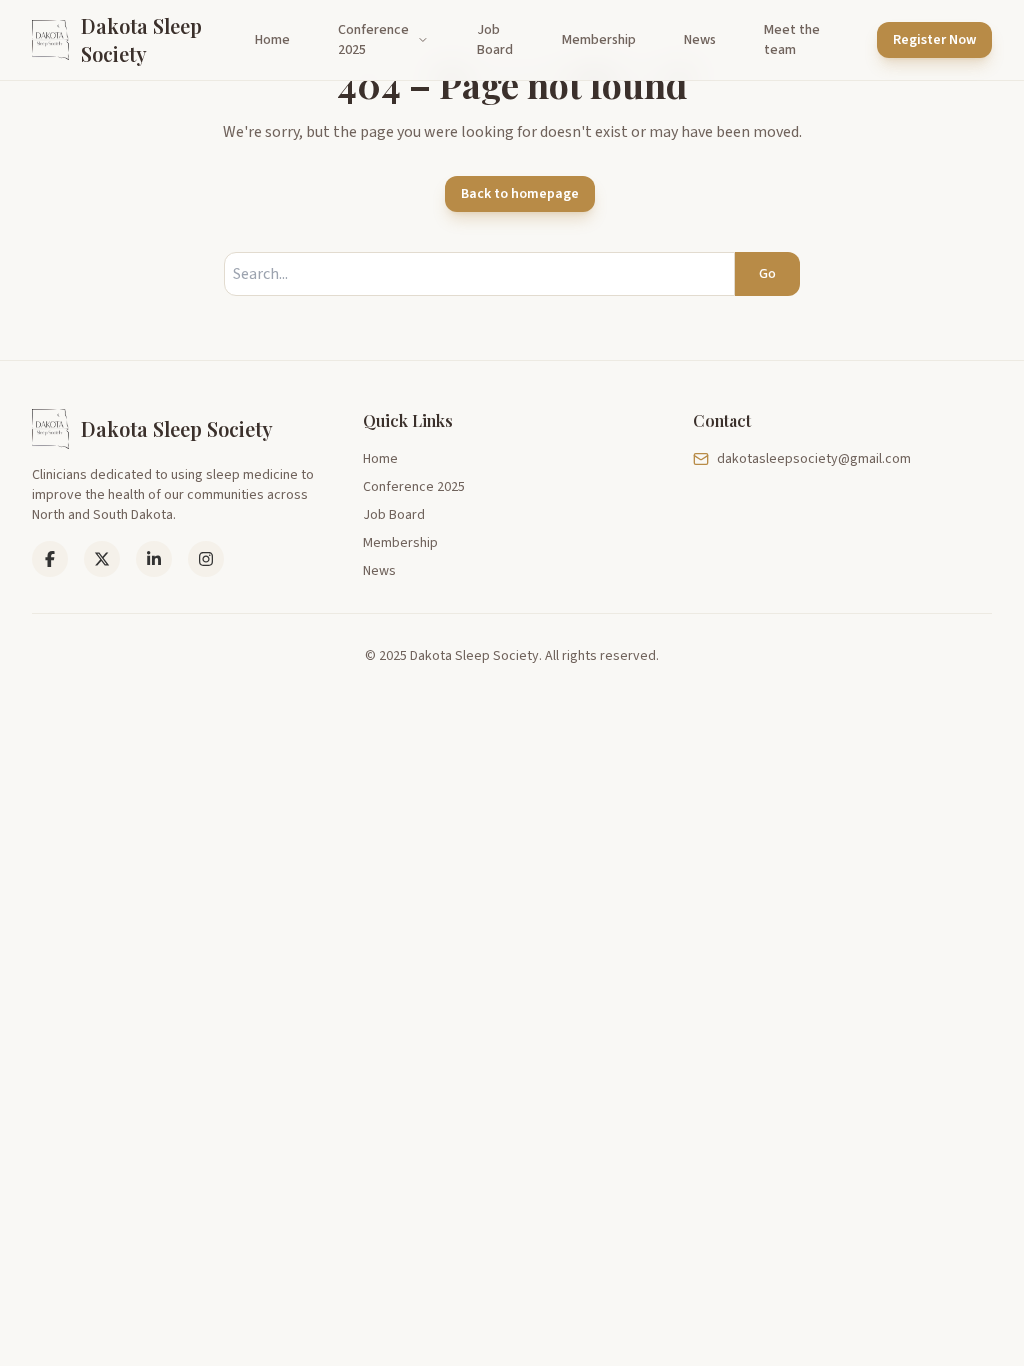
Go (767, 274)
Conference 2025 (373, 40)
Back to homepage (520, 194)
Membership (599, 40)
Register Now (934, 40)
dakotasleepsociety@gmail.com (814, 459)
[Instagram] (206, 559)
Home (272, 40)
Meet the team (792, 40)
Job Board (495, 40)
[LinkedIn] (102, 559)
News (700, 40)
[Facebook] (50, 559)
